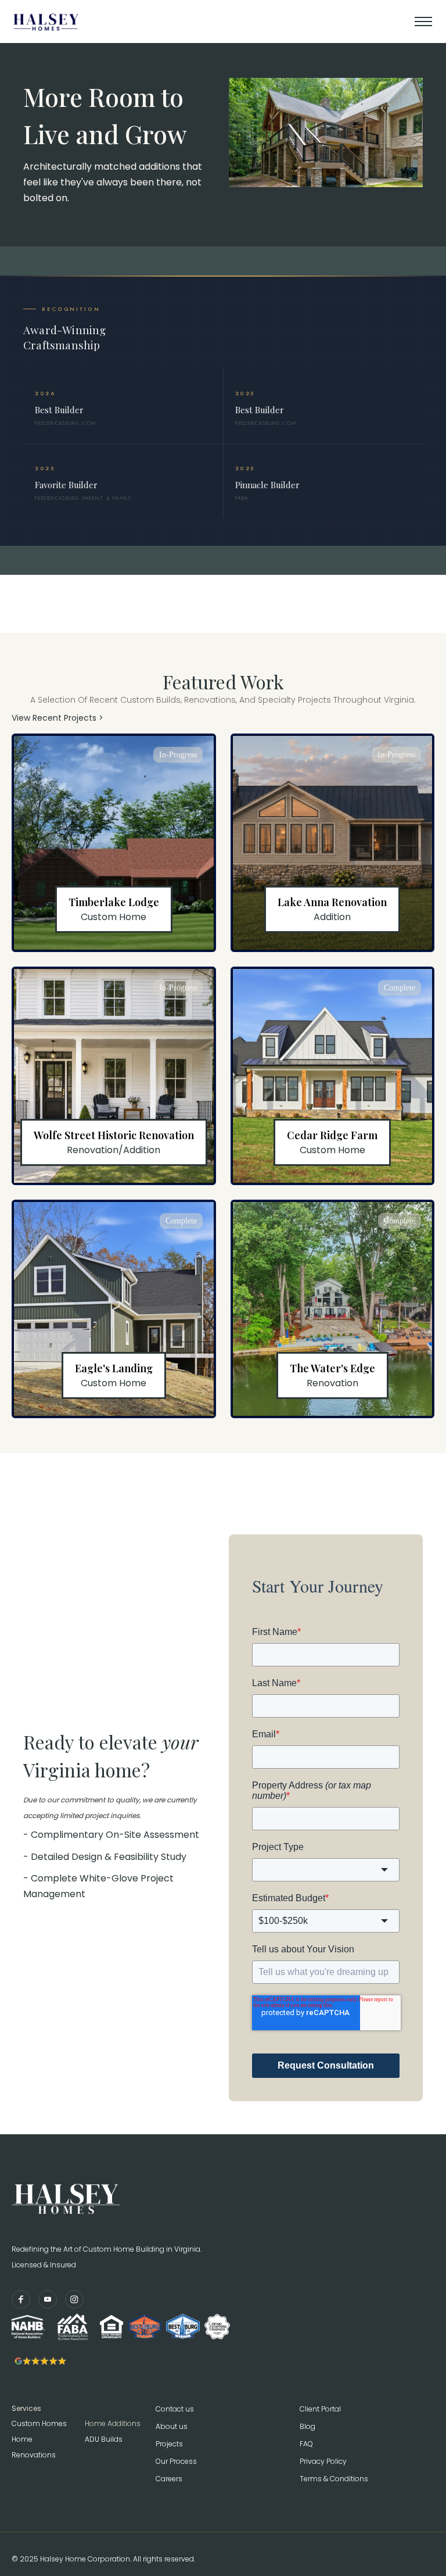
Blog (307, 2426)
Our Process (176, 2461)
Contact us (175, 2409)
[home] (75, 22)
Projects (169, 2444)
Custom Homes (39, 2423)
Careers (169, 2479)
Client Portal (320, 2409)
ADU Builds (104, 2439)
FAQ (306, 2444)
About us (172, 2426)
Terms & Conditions (334, 2479)
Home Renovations (34, 2447)
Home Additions (113, 2423)
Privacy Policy (323, 2461)
